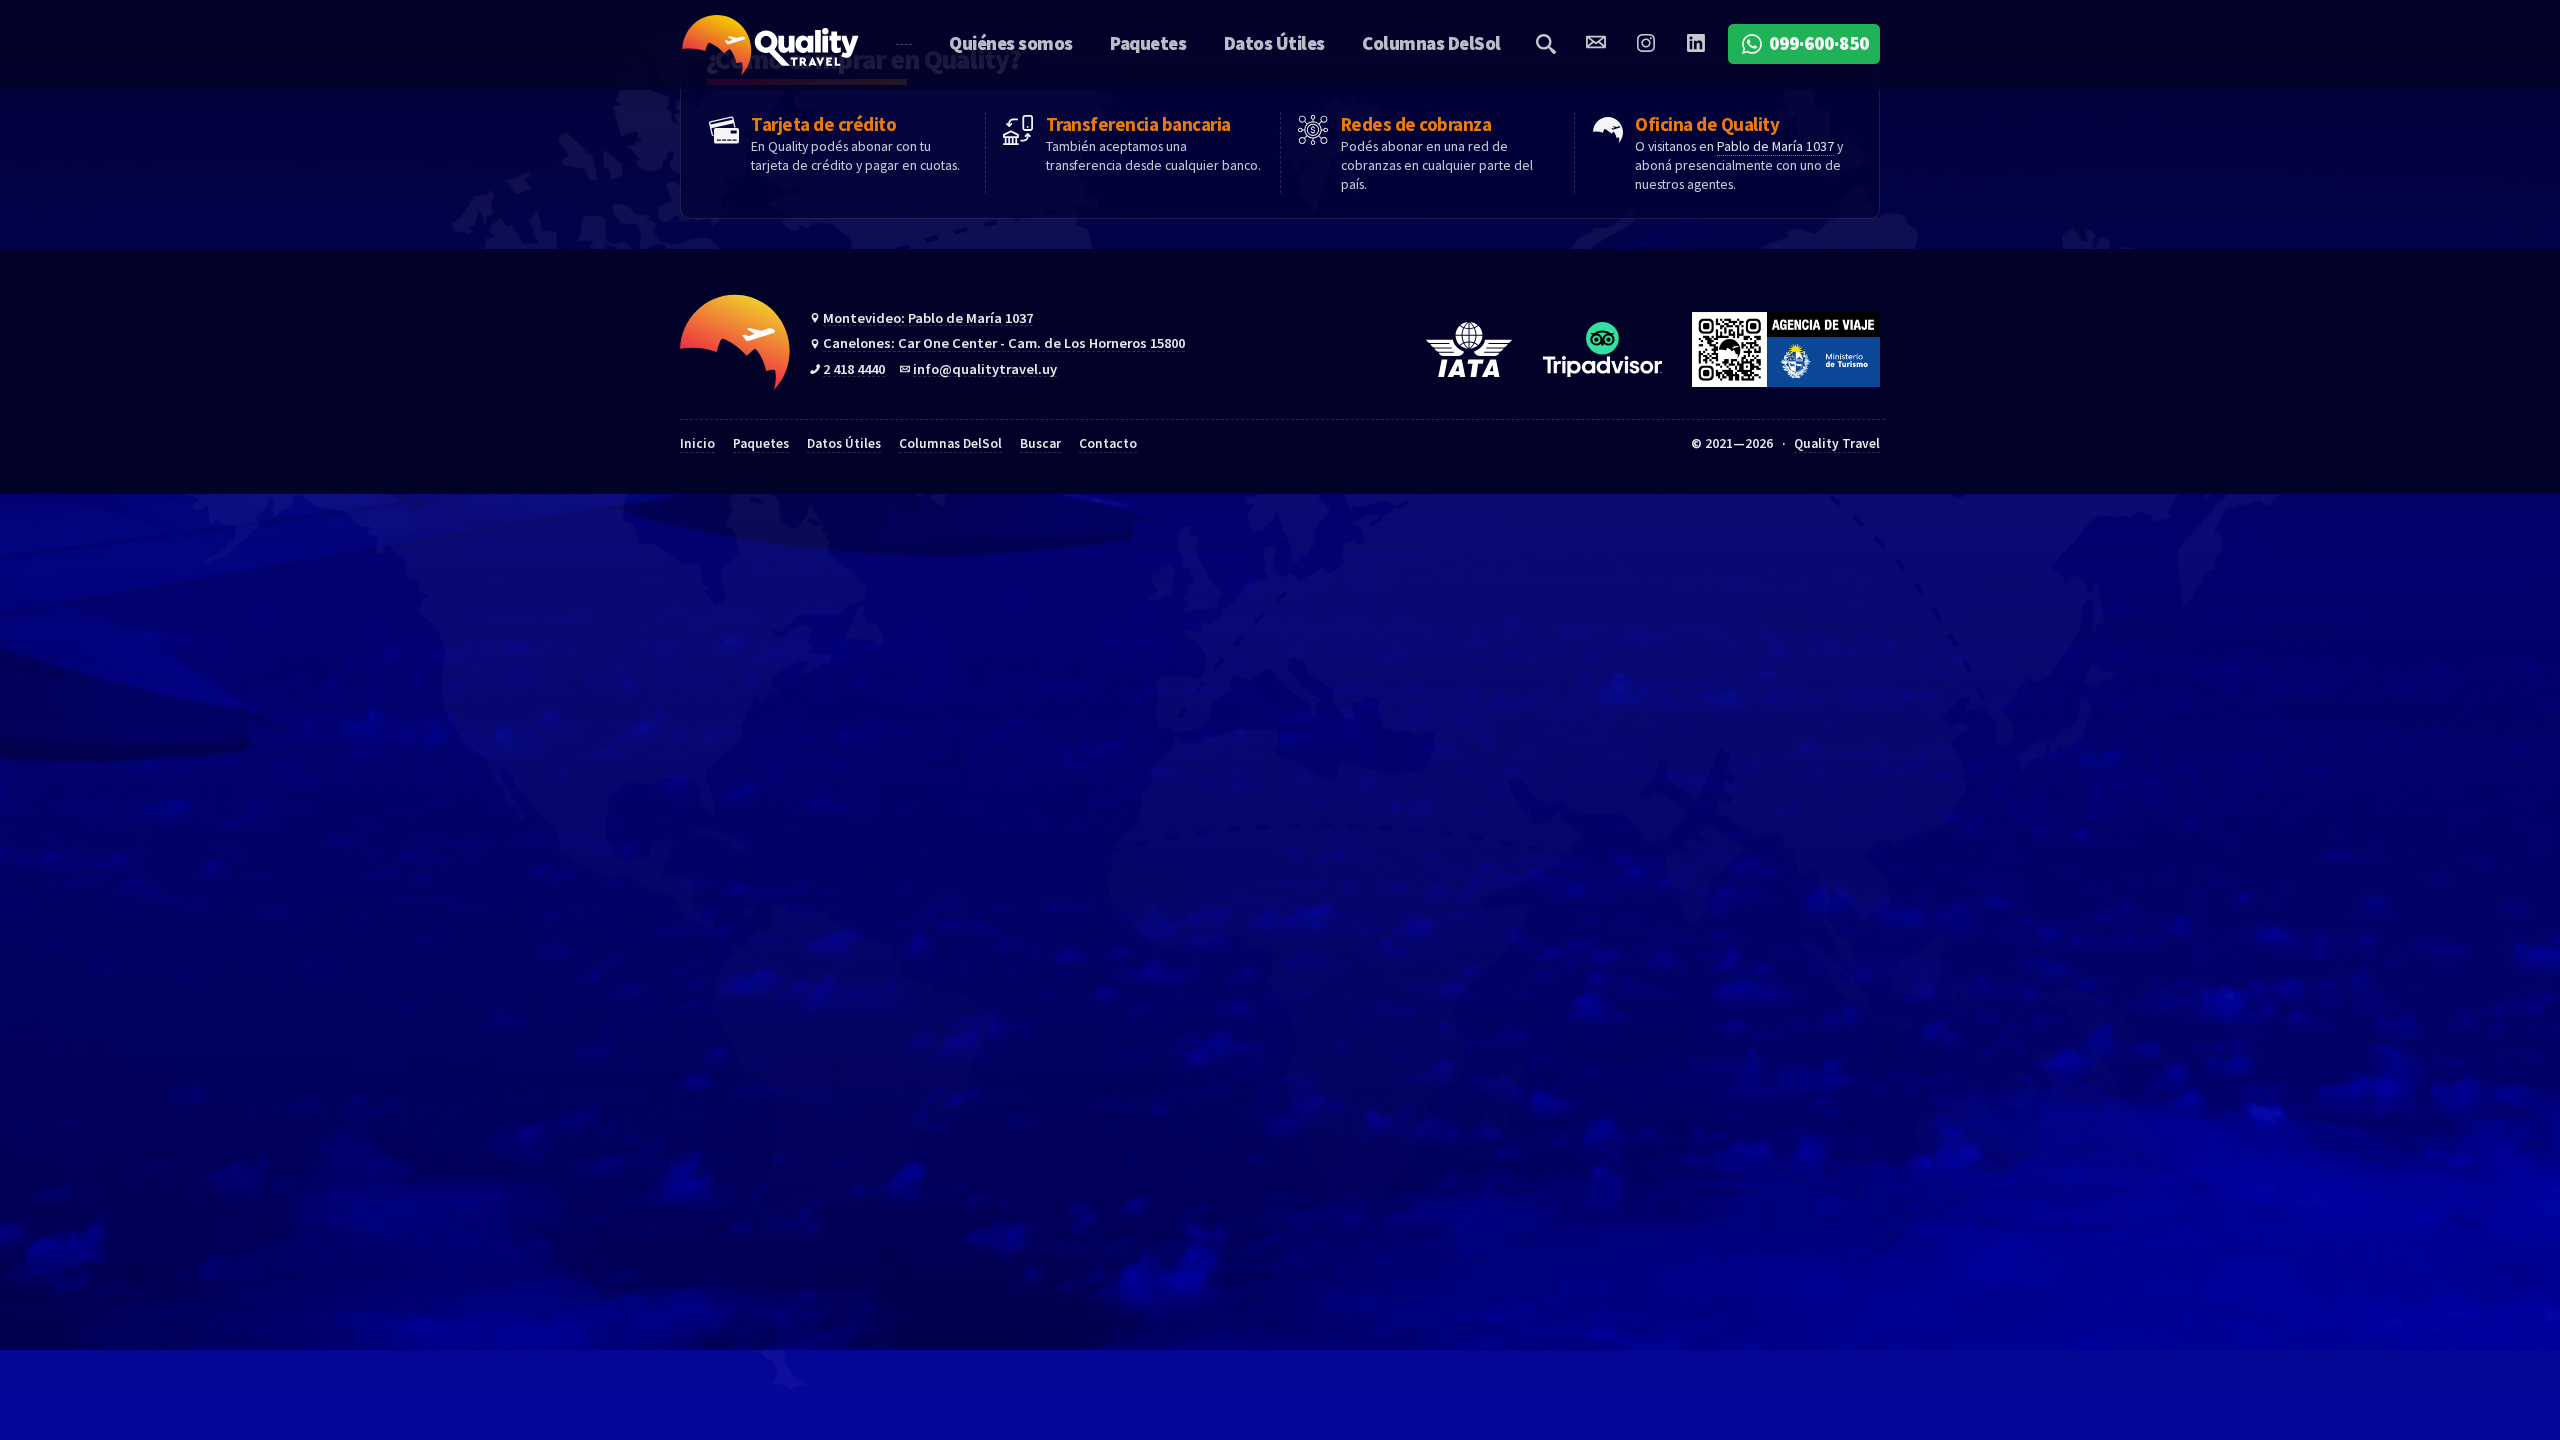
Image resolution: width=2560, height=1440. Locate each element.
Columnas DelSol (950, 443)
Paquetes (761, 443)
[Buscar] (1545, 43)
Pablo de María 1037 (1775, 146)
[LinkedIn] (1695, 43)
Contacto (1108, 443)
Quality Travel (770, 45)
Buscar (1040, 443)
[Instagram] (1645, 43)
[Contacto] (1595, 43)
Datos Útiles (844, 443)
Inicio (697, 443)
